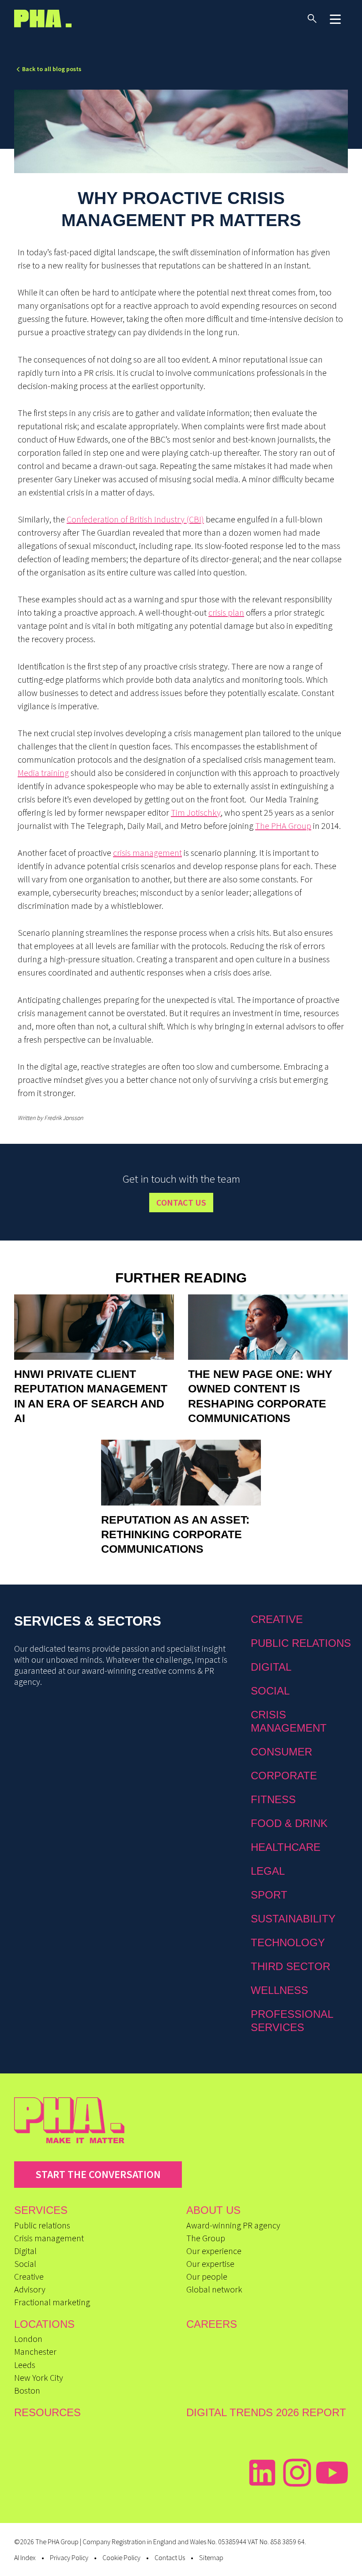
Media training (43, 773)
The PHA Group (283, 826)
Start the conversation (98, 2174)
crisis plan (226, 612)
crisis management (147, 853)
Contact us (181, 1202)
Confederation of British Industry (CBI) (135, 519)
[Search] (312, 19)
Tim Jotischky (196, 812)
